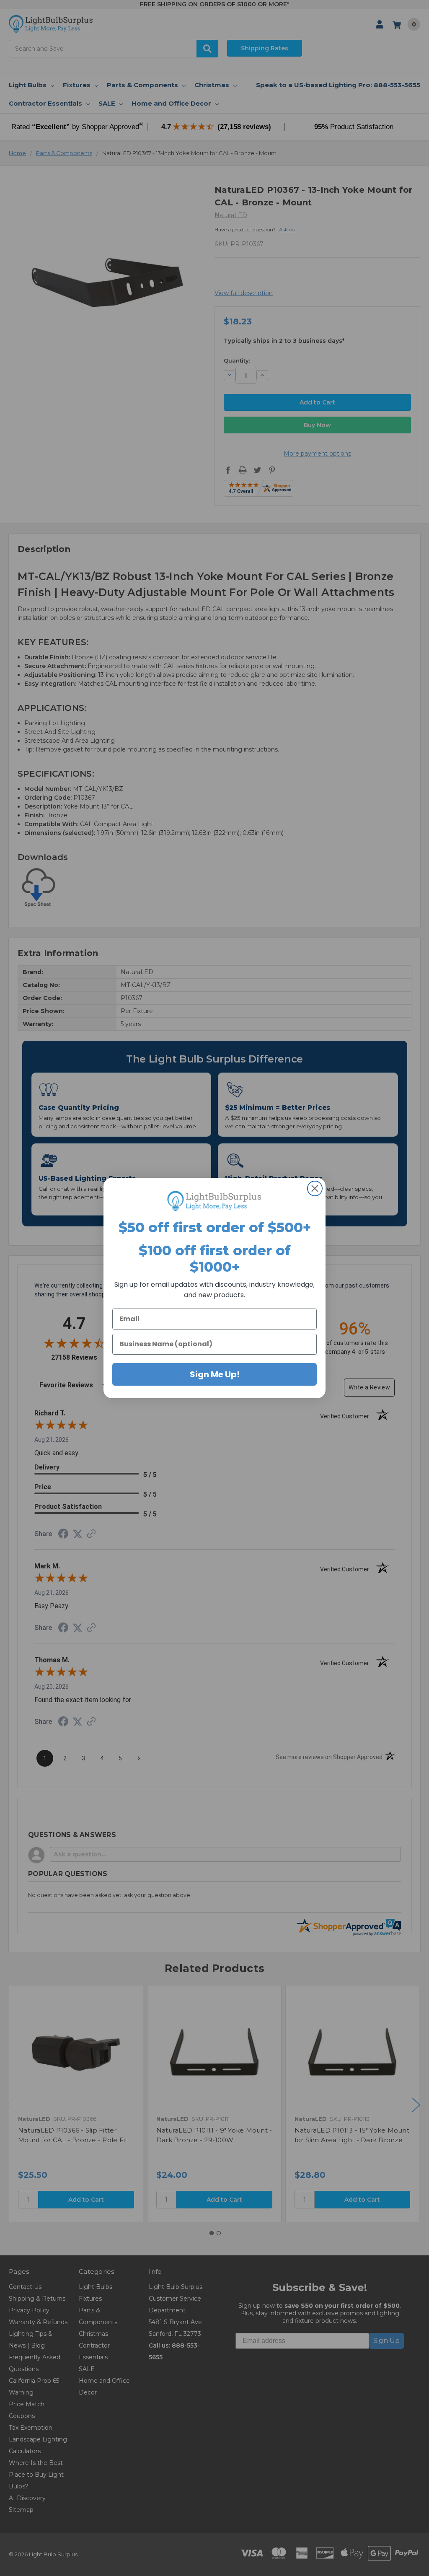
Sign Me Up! (215, 1374)
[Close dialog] (315, 1188)
